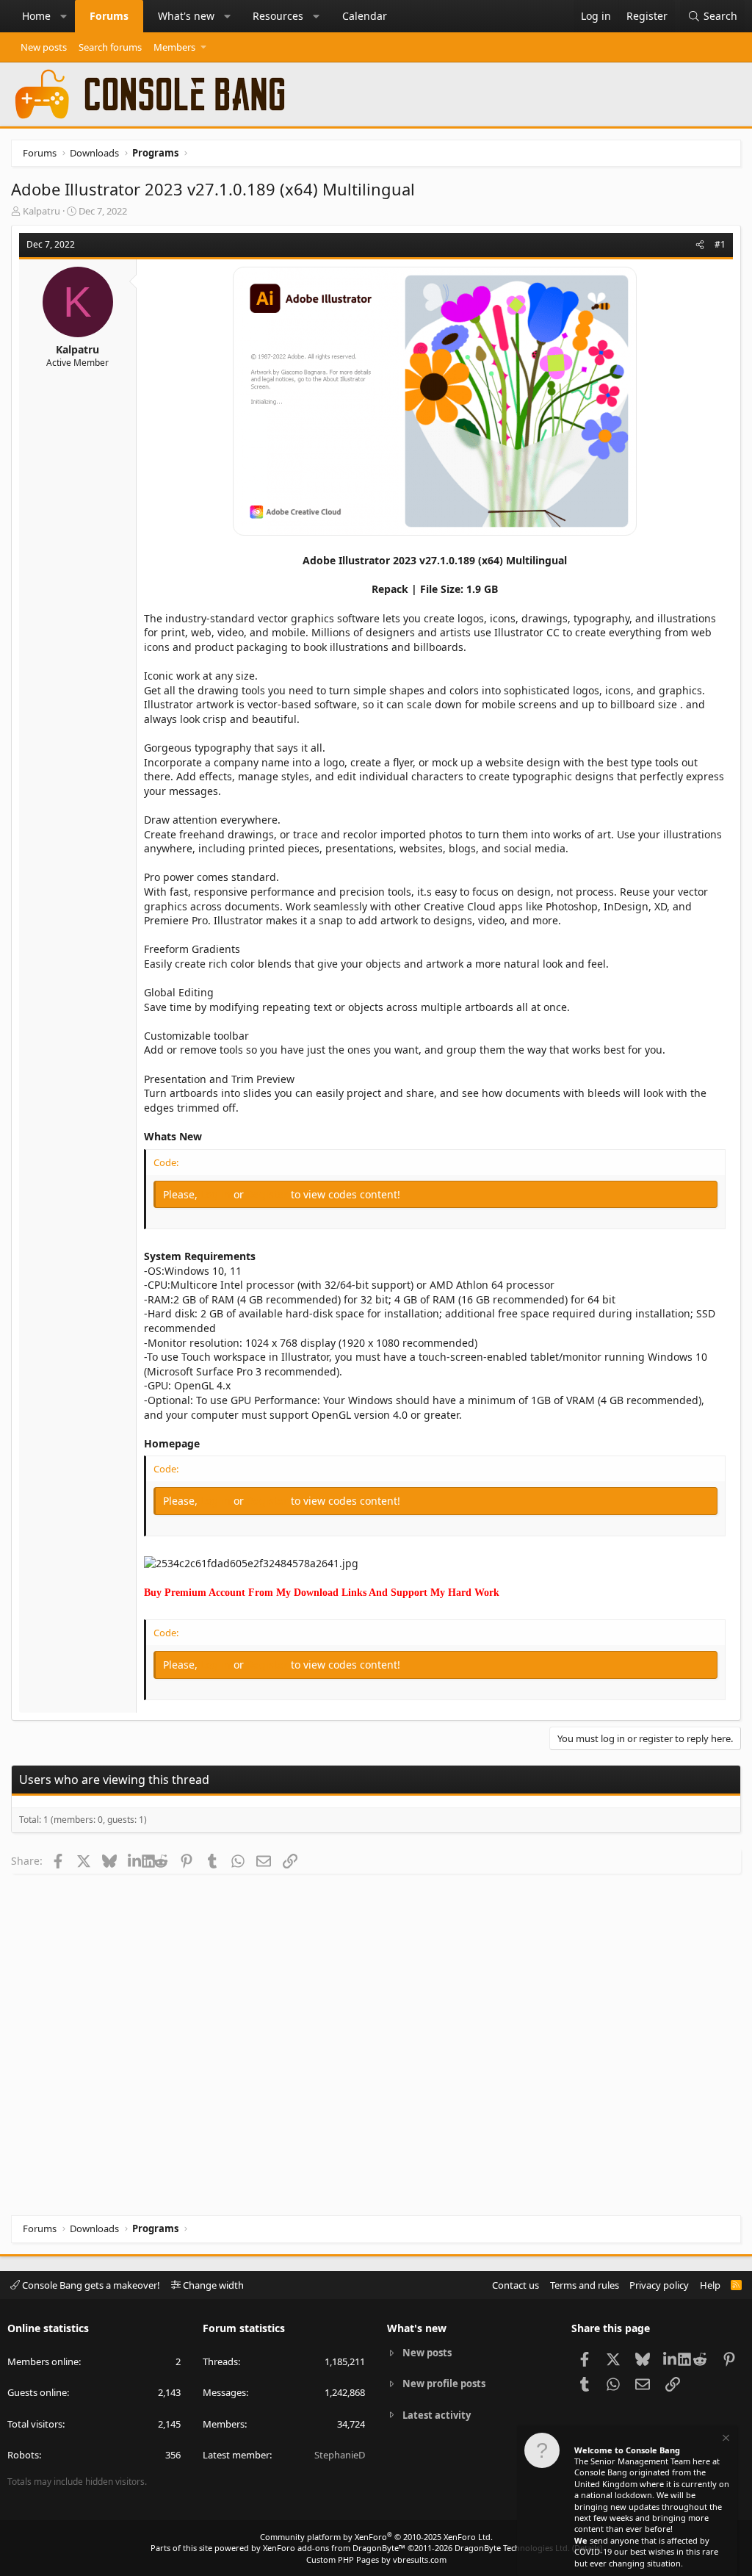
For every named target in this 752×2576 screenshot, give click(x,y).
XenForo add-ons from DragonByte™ (334, 2548)
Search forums (110, 47)
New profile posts (444, 2383)
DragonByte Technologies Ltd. (512, 2548)
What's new (186, 16)
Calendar (365, 16)
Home (36, 16)
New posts (44, 47)
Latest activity (437, 2415)
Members (174, 47)
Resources (278, 16)
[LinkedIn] (135, 1860)
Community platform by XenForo (376, 2537)
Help (710, 2285)
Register (269, 1194)
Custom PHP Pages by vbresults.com (376, 2559)
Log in (217, 1194)
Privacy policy (659, 2285)
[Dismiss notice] (725, 2440)
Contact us (516, 2285)
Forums (109, 16)
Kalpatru (41, 211)
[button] (64, 16)
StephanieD (340, 2455)
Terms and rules (585, 2285)
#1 (720, 244)
